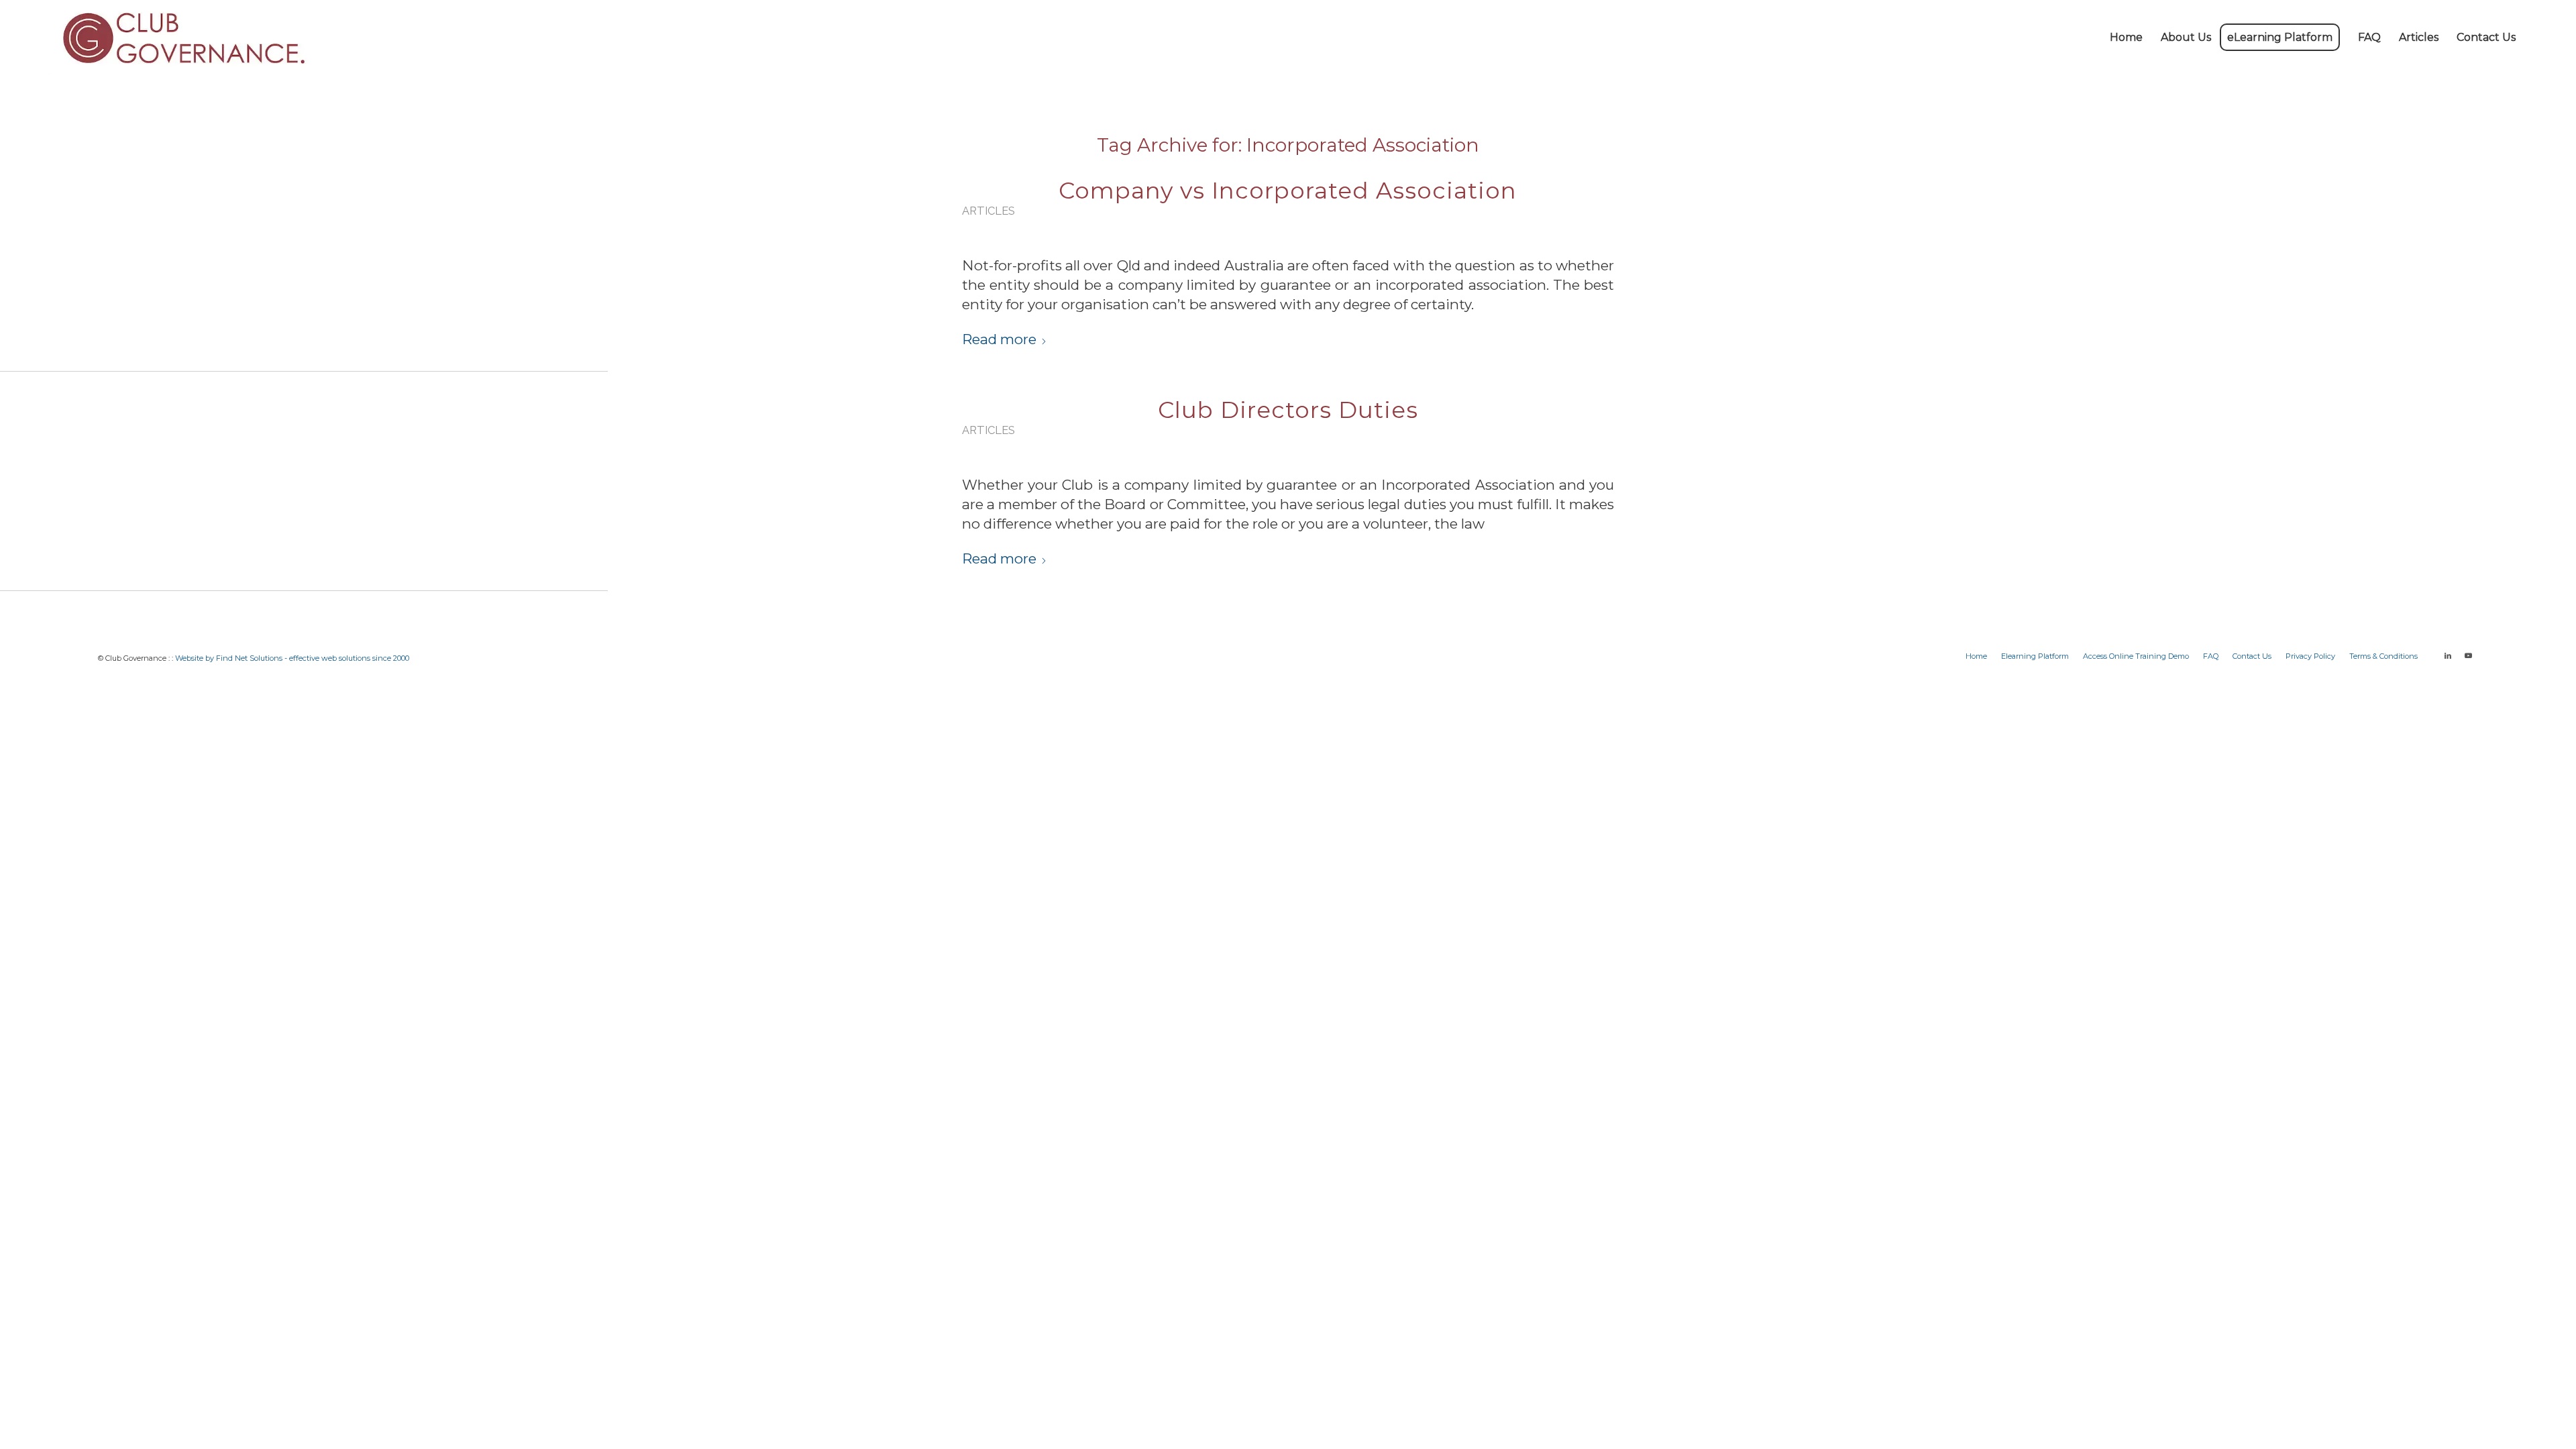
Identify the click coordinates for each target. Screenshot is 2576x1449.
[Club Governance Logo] (184, 38)
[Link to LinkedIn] (2448, 655)
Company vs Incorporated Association (1288, 191)
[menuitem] (2126, 38)
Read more (999, 339)
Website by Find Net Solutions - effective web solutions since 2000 (292, 658)
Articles (988, 211)
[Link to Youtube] (2468, 655)
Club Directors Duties (1288, 410)
